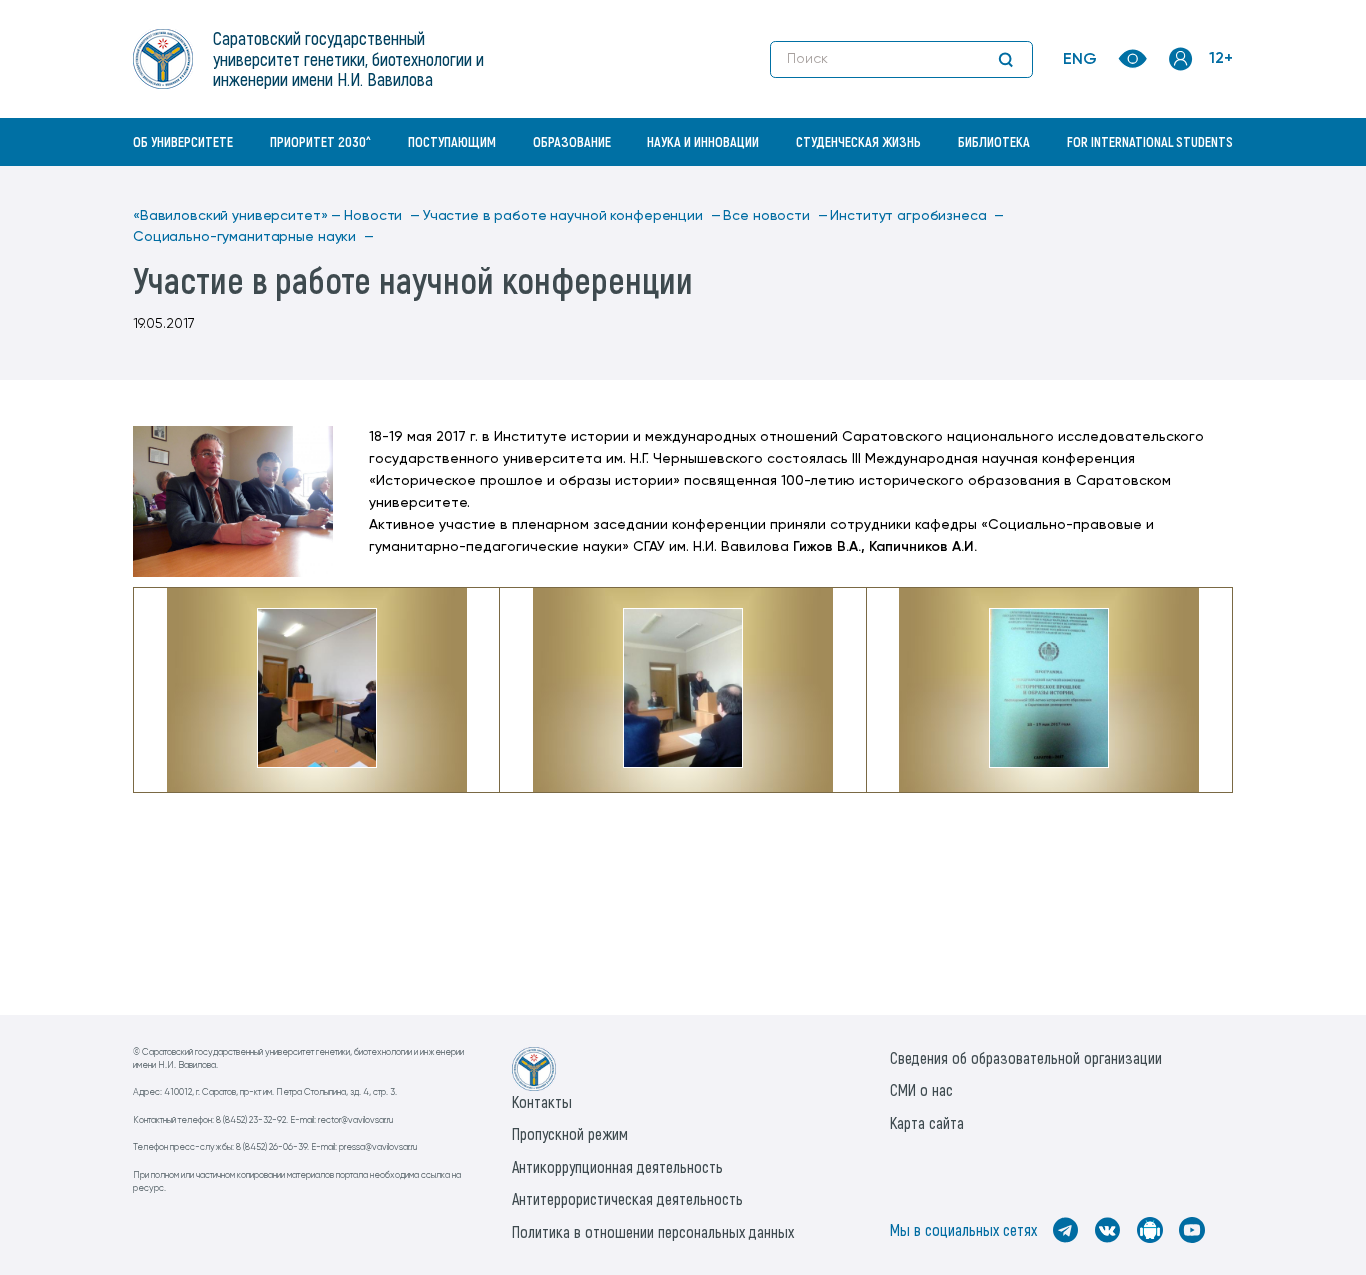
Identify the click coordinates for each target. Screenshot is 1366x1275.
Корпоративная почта (1183, 185)
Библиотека (994, 141)
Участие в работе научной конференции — (572, 216)
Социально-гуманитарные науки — (253, 237)
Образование (572, 141)
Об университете (183, 141)
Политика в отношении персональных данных (653, 1231)
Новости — (382, 216)
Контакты (542, 1101)
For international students (1150, 141)
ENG (1080, 60)
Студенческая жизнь (858, 141)
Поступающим (452, 141)
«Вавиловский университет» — (237, 216)
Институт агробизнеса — (917, 216)
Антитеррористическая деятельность (627, 1198)
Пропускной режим (570, 1133)
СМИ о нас (921, 1089)
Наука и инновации (703, 141)
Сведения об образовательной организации (1026, 1057)
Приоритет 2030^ (320, 141)
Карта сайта (927, 1122)
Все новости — (775, 216)
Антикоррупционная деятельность (617, 1166)
